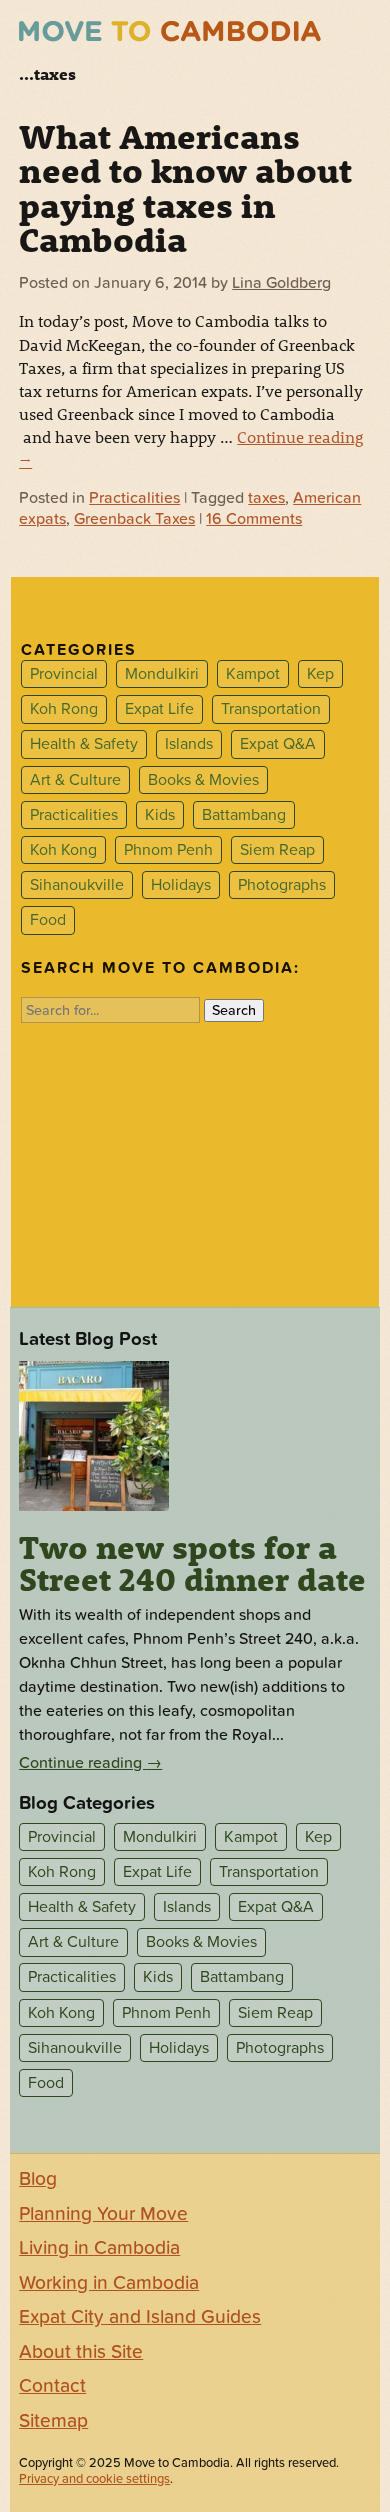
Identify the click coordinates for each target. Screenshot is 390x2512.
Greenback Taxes (134, 519)
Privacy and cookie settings (94, 2479)
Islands (189, 745)
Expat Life (159, 709)
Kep (320, 674)
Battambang (244, 815)
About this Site (81, 2352)
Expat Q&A (278, 745)
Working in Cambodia (109, 2283)
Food (48, 920)
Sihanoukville (77, 885)
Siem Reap (277, 850)
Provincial (64, 674)
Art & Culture (75, 780)
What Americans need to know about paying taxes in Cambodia (185, 187)
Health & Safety (84, 745)
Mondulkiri (162, 674)
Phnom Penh (168, 850)
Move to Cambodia (170, 31)
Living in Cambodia (99, 2248)
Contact (52, 2386)
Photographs (282, 885)
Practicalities (134, 498)
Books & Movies (203, 780)
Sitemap (53, 2421)
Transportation (271, 709)
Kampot (253, 674)
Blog (38, 2179)
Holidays (181, 885)
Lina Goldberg (281, 283)
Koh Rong (64, 709)
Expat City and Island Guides (140, 2317)
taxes (266, 498)
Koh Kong (63, 850)
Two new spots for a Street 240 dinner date (192, 1563)
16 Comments (254, 519)
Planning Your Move (103, 2214)
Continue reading (90, 1763)
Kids (160, 815)
